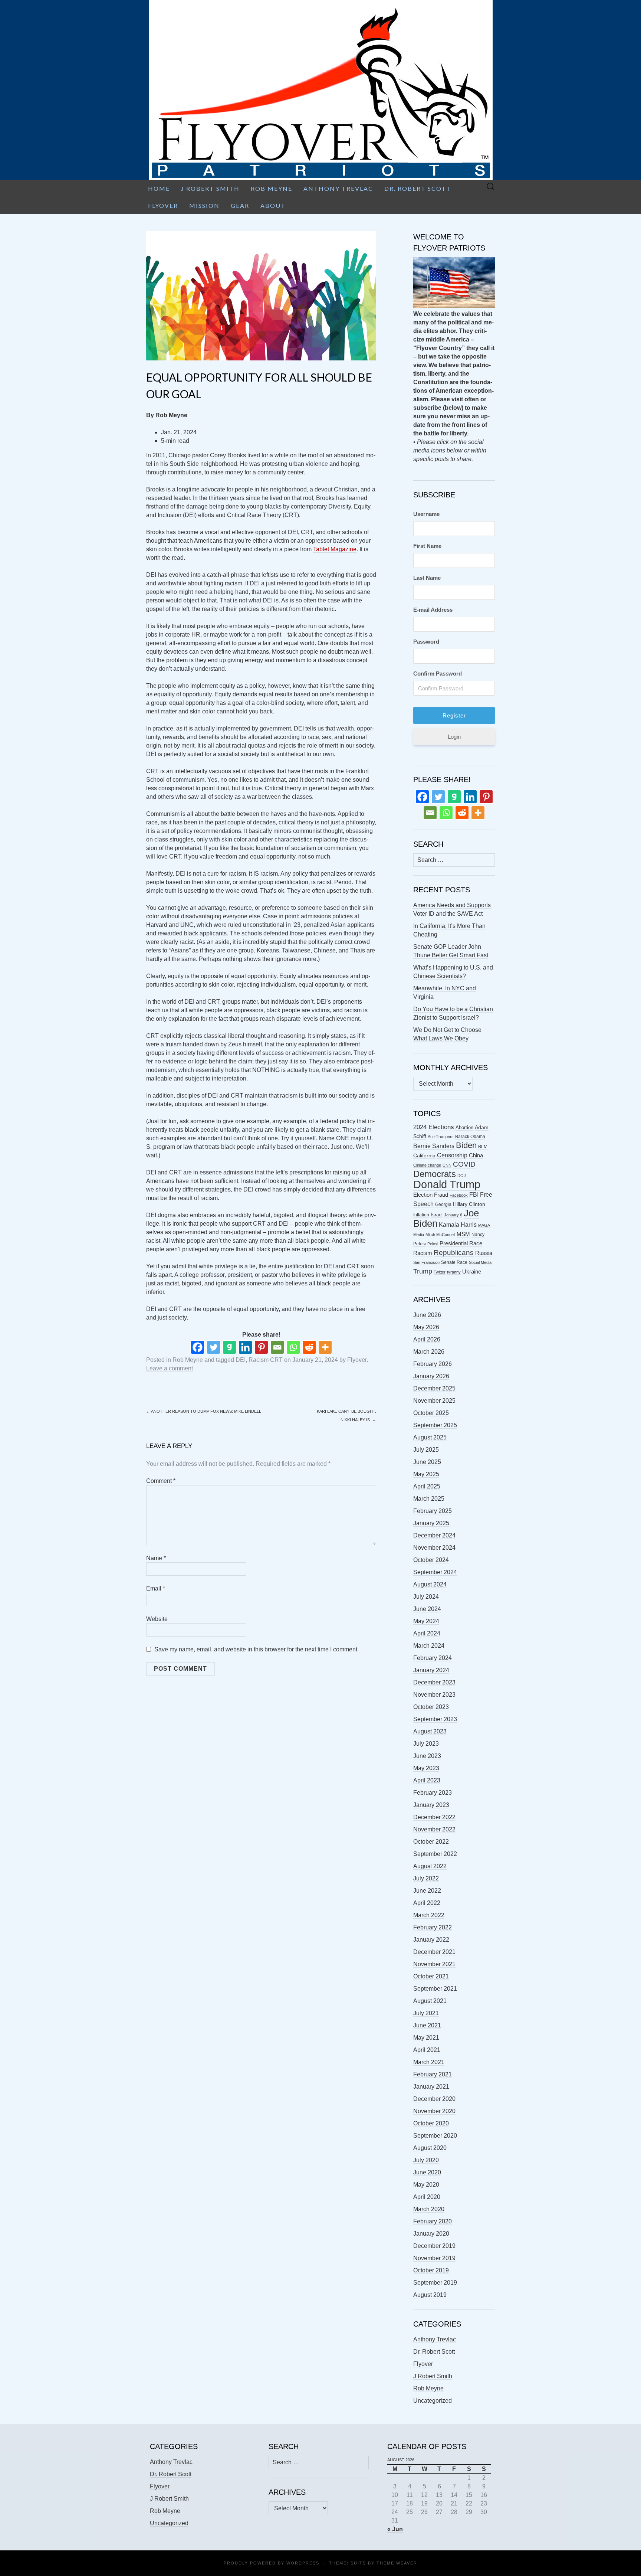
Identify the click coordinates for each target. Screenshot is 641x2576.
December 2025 (434, 1388)
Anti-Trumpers (441, 1137)
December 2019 (434, 2246)
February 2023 (433, 1793)
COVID (464, 1164)
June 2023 (427, 1756)
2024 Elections (434, 1127)
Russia (484, 1253)
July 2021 (426, 2013)
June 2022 (427, 1891)
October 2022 (431, 1842)
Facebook (459, 1195)
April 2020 (427, 2197)
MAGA (484, 1225)
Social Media (480, 1262)
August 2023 (430, 1731)
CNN (447, 1165)
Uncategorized (433, 2401)
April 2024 (427, 1633)
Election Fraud (431, 1195)
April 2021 (427, 2050)
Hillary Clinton (469, 1204)
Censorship (452, 1155)
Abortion (464, 1127)
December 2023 (434, 1682)
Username (426, 514)
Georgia (443, 1204)
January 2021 (431, 2087)
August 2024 (430, 1584)
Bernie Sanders (434, 1146)
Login (454, 737)
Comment (161, 1481)
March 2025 (429, 1499)
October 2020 (431, 2123)
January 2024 (431, 1670)
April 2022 (427, 1903)
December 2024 (434, 1535)
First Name (427, 546)
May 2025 (426, 1474)
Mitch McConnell (440, 1235)
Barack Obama (470, 1137)
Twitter (440, 1272)
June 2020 (427, 2172)
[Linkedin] (245, 1347)
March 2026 (429, 1352)
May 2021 (426, 2038)
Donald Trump (447, 1184)
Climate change (427, 1165)
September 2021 (435, 1989)
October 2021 (431, 1976)
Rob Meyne (272, 188)
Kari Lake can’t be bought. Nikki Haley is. (346, 1416)
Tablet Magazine (335, 549)
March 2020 (429, 2209)
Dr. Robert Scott (418, 188)
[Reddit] (309, 1347)
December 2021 (434, 1952)
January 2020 (431, 2234)
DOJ (462, 1176)
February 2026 (433, 1364)
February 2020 (433, 2221)
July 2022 (426, 1878)
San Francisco (426, 1262)
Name (156, 1558)
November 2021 (434, 1964)
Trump (423, 1271)
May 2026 (426, 1327)
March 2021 (429, 2062)
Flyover (163, 205)
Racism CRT (266, 1360)
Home (159, 188)
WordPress (303, 2563)
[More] (325, 1347)
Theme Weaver (397, 2563)
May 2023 (426, 1768)
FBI (474, 1195)
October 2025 (431, 1413)
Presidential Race (461, 1243)
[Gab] (229, 1347)
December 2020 (434, 2099)
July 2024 (426, 1597)
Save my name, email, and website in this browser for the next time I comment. (257, 1649)
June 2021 (427, 2025)
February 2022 (433, 1927)
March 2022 (429, 1915)
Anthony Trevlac (338, 188)
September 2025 (435, 1425)
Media (419, 1235)
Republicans (454, 1252)
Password (426, 642)
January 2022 (431, 1940)
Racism (423, 1253)
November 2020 (434, 2111)
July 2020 (426, 2160)
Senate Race (454, 1262)
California (424, 1156)
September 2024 (435, 1572)
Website (157, 1619)
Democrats (435, 1174)
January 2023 (431, 1805)
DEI (241, 1360)
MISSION (204, 205)
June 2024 (427, 1609)
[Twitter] (213, 1347)
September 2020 (435, 2136)
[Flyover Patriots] (320, 90)
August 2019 (430, 2295)
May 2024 (426, 1621)
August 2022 (430, 1866)
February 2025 (433, 1511)
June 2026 (427, 1315)
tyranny (454, 1272)
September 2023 (435, 1719)
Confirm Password (438, 674)
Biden (466, 1145)
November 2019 (434, 2258)
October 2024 (431, 1560)
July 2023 (426, 1744)
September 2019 (435, 2283)
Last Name (427, 578)
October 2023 (431, 1707)
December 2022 (434, 1817)
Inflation (421, 1215)
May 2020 (426, 2185)
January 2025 (431, 1523)
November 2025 (434, 1401)
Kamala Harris (458, 1225)
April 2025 (427, 1486)
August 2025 (430, 1437)
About (273, 205)
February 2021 (433, 2074)
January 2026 (431, 1376)
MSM (463, 1234)
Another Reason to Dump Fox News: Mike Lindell (204, 1411)
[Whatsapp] (293, 1347)
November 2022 (434, 1829)
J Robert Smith (210, 188)
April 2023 (427, 1780)
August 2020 (430, 2148)
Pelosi (433, 1244)
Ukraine (472, 1272)
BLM (483, 1147)
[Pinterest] (261, 1347)
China (476, 1155)
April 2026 (427, 1339)
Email (156, 1588)
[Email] (277, 1347)
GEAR (240, 205)
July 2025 (426, 1450)
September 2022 (435, 1854)
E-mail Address (433, 610)
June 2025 (427, 1462)
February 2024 (433, 1658)
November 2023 (434, 1695)
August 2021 (430, 2001)
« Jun (395, 2529)
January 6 (453, 1215)
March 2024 (429, 1646)
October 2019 (431, 2270)
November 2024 (434, 1548)
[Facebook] (198, 1347)
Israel (437, 1215)
